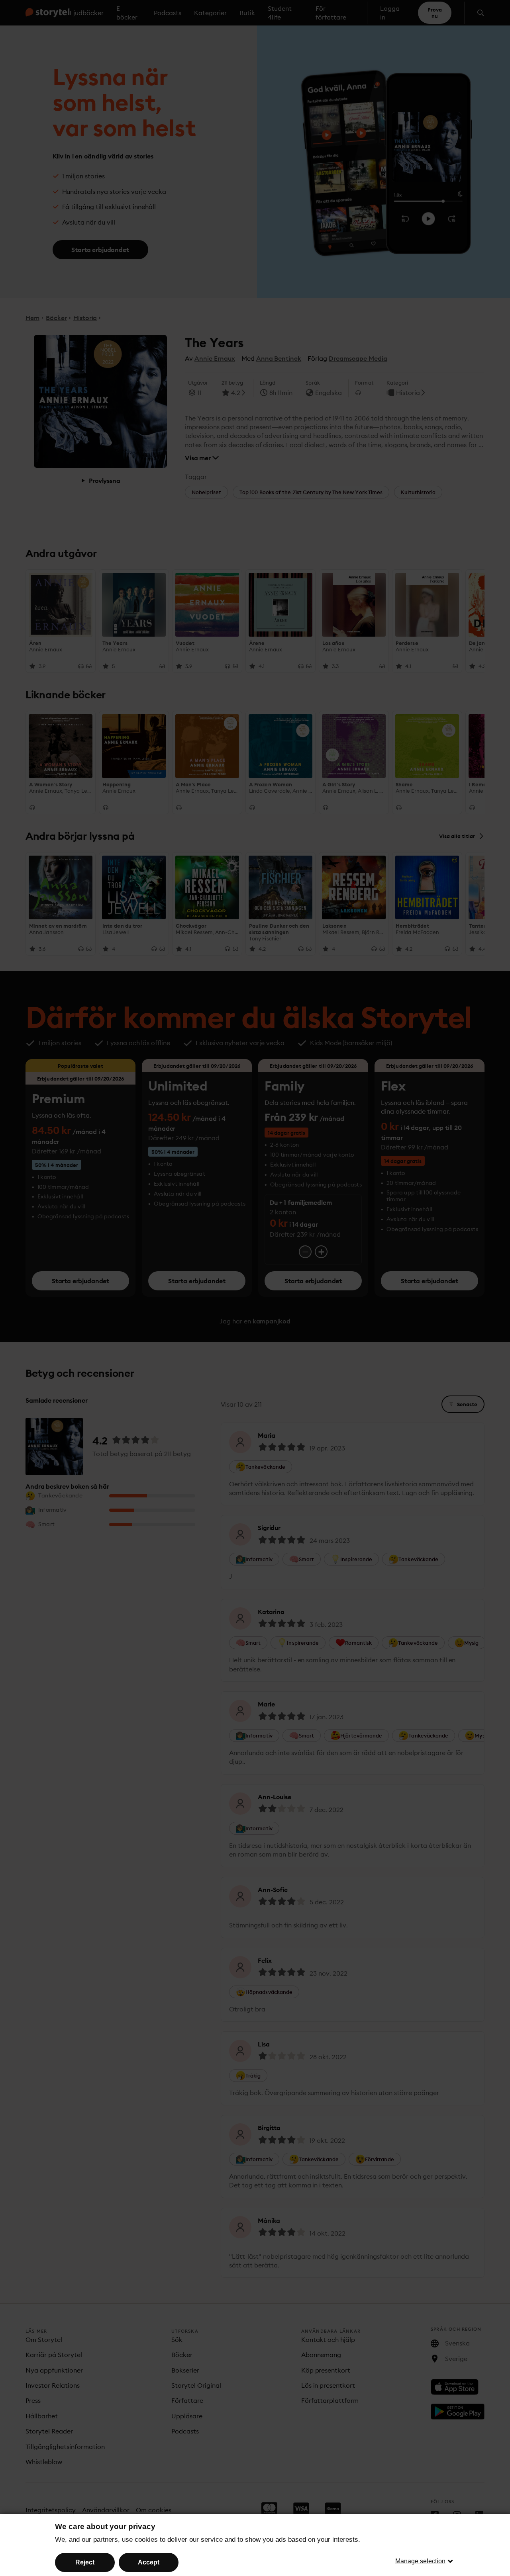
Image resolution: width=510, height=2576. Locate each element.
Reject (85, 2562)
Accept (149, 2562)
